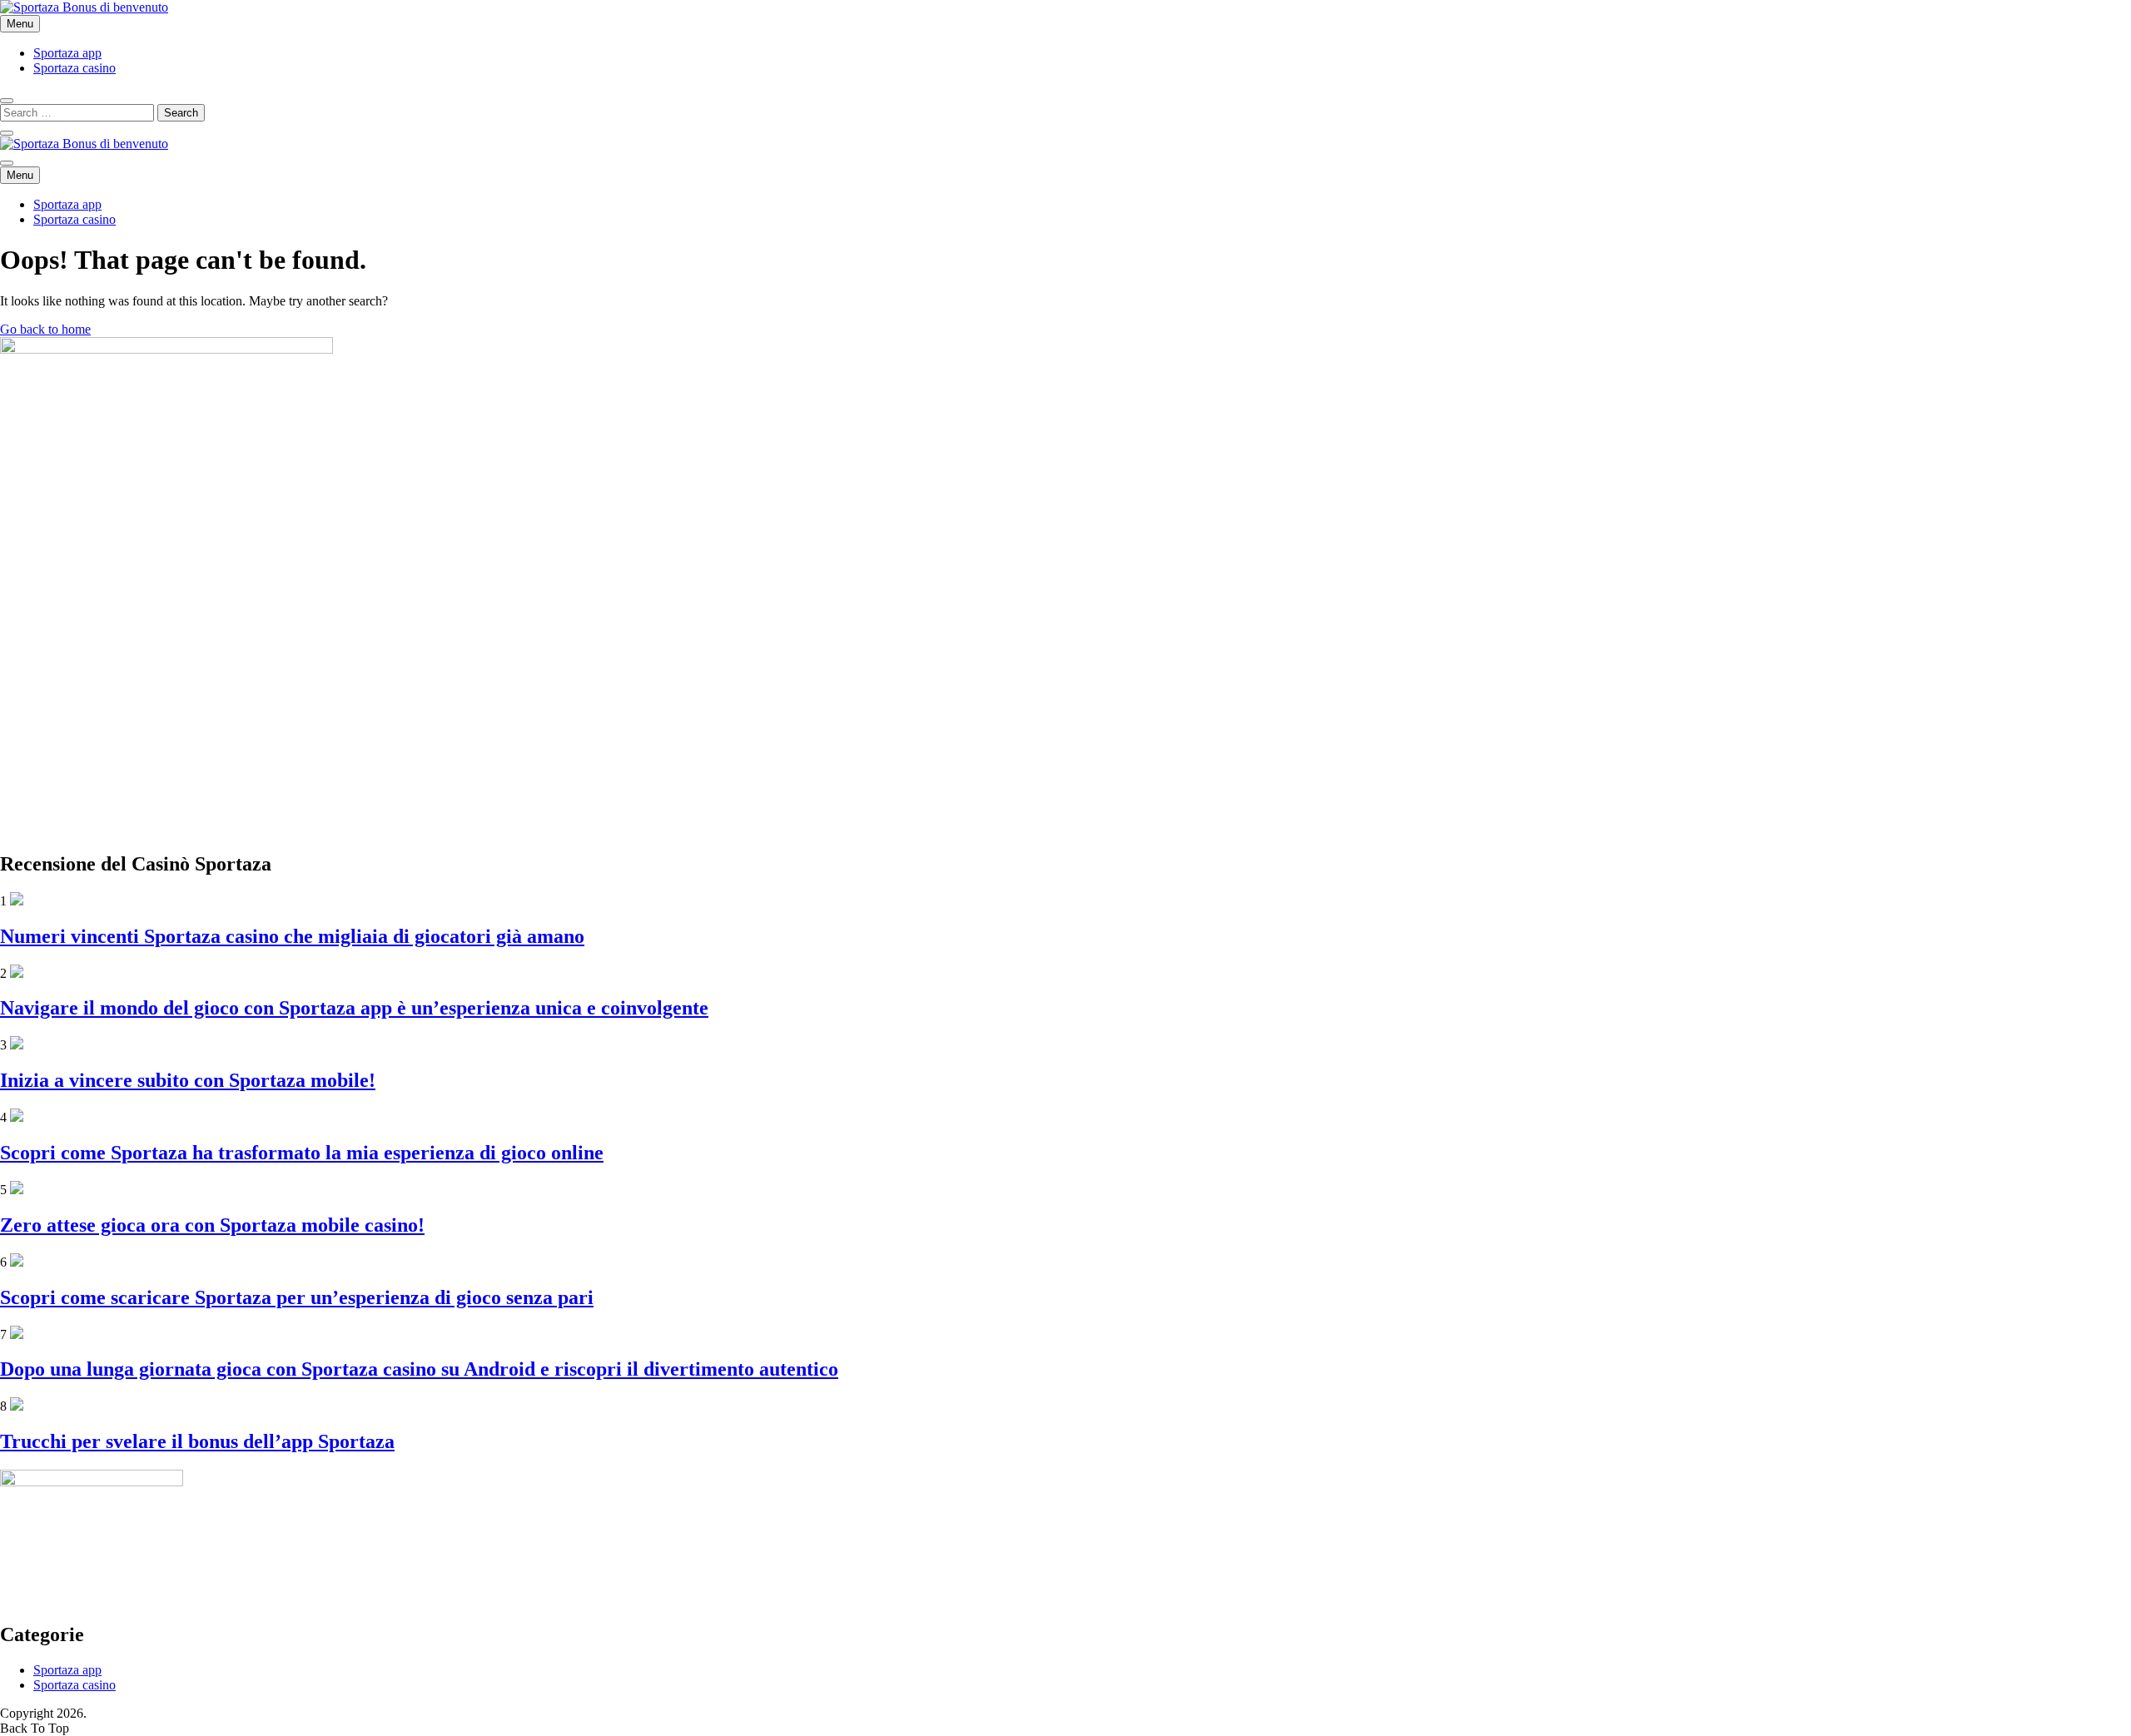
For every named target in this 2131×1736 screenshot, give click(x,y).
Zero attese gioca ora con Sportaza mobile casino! (212, 1225)
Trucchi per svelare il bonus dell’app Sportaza (197, 1441)
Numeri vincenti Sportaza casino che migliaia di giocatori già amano (292, 936)
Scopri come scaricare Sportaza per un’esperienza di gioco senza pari (297, 1297)
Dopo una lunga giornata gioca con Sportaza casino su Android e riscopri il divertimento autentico (419, 1369)
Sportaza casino (75, 68)
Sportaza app (67, 53)
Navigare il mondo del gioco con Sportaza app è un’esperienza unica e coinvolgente (354, 1008)
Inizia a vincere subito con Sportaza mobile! (188, 1080)
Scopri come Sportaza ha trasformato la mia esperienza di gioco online (302, 1153)
